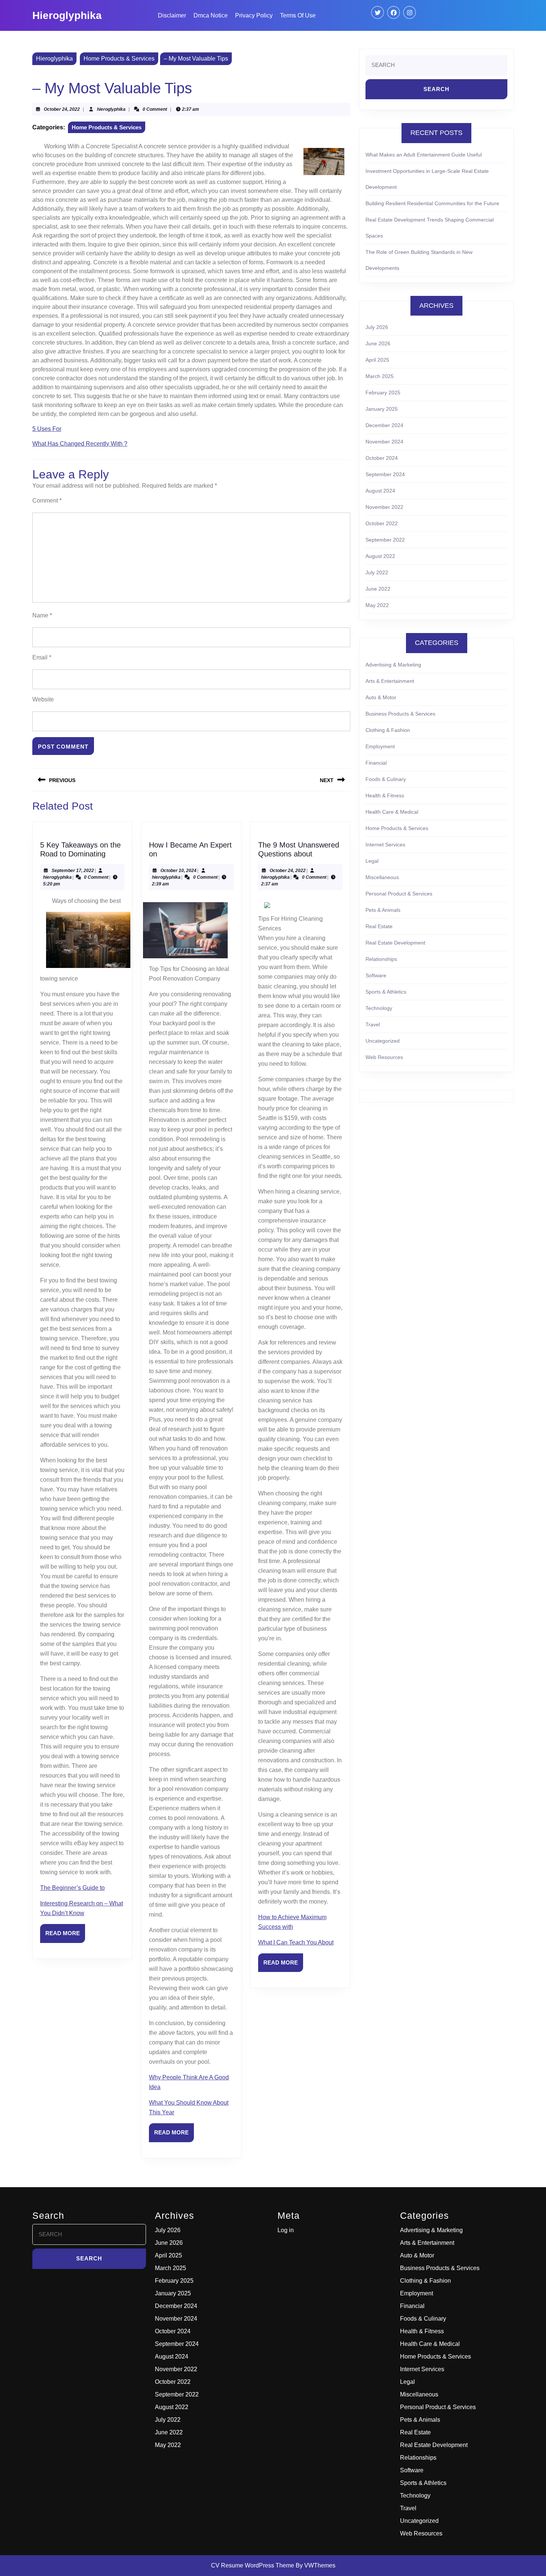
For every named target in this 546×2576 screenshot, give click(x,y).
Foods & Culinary (386, 779)
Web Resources (384, 1057)
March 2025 (380, 376)
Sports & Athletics (386, 992)
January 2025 (382, 409)
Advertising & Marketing (393, 665)
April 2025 (377, 360)
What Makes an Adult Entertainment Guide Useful (424, 155)
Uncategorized (383, 1041)
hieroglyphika (111, 109)
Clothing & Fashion (388, 730)
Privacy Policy (254, 15)
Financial (376, 763)
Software (376, 975)
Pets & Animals (383, 910)
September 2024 (385, 474)
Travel (373, 1024)
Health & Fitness (385, 795)
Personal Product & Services (399, 894)
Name (42, 615)
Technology (379, 1008)
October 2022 (382, 523)
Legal (372, 861)
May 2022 (377, 605)
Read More (65, 1936)
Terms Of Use (298, 15)
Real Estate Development (395, 943)
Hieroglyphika (67, 15)
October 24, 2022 (62, 109)
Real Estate (379, 926)
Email (42, 657)
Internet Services (385, 845)
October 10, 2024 (178, 871)
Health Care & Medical (392, 812)
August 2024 (380, 491)
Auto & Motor (381, 697)
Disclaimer (172, 15)
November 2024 (384, 442)
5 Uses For (47, 429)
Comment (47, 501)
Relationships (381, 959)
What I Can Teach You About (296, 1942)
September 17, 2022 (73, 871)
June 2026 (378, 343)
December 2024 (384, 425)
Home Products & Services (119, 59)
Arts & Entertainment (390, 681)
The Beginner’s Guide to (72, 1888)
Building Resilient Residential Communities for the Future (432, 203)
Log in (286, 2230)
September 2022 (385, 540)
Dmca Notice (211, 15)
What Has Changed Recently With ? (80, 444)
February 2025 (383, 393)
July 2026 (377, 327)
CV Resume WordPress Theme (253, 2565)
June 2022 (378, 589)
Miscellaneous (382, 877)
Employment (380, 746)
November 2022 (384, 507)
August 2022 (380, 556)
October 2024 (382, 458)
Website (43, 699)
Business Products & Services (400, 714)
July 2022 (377, 572)
